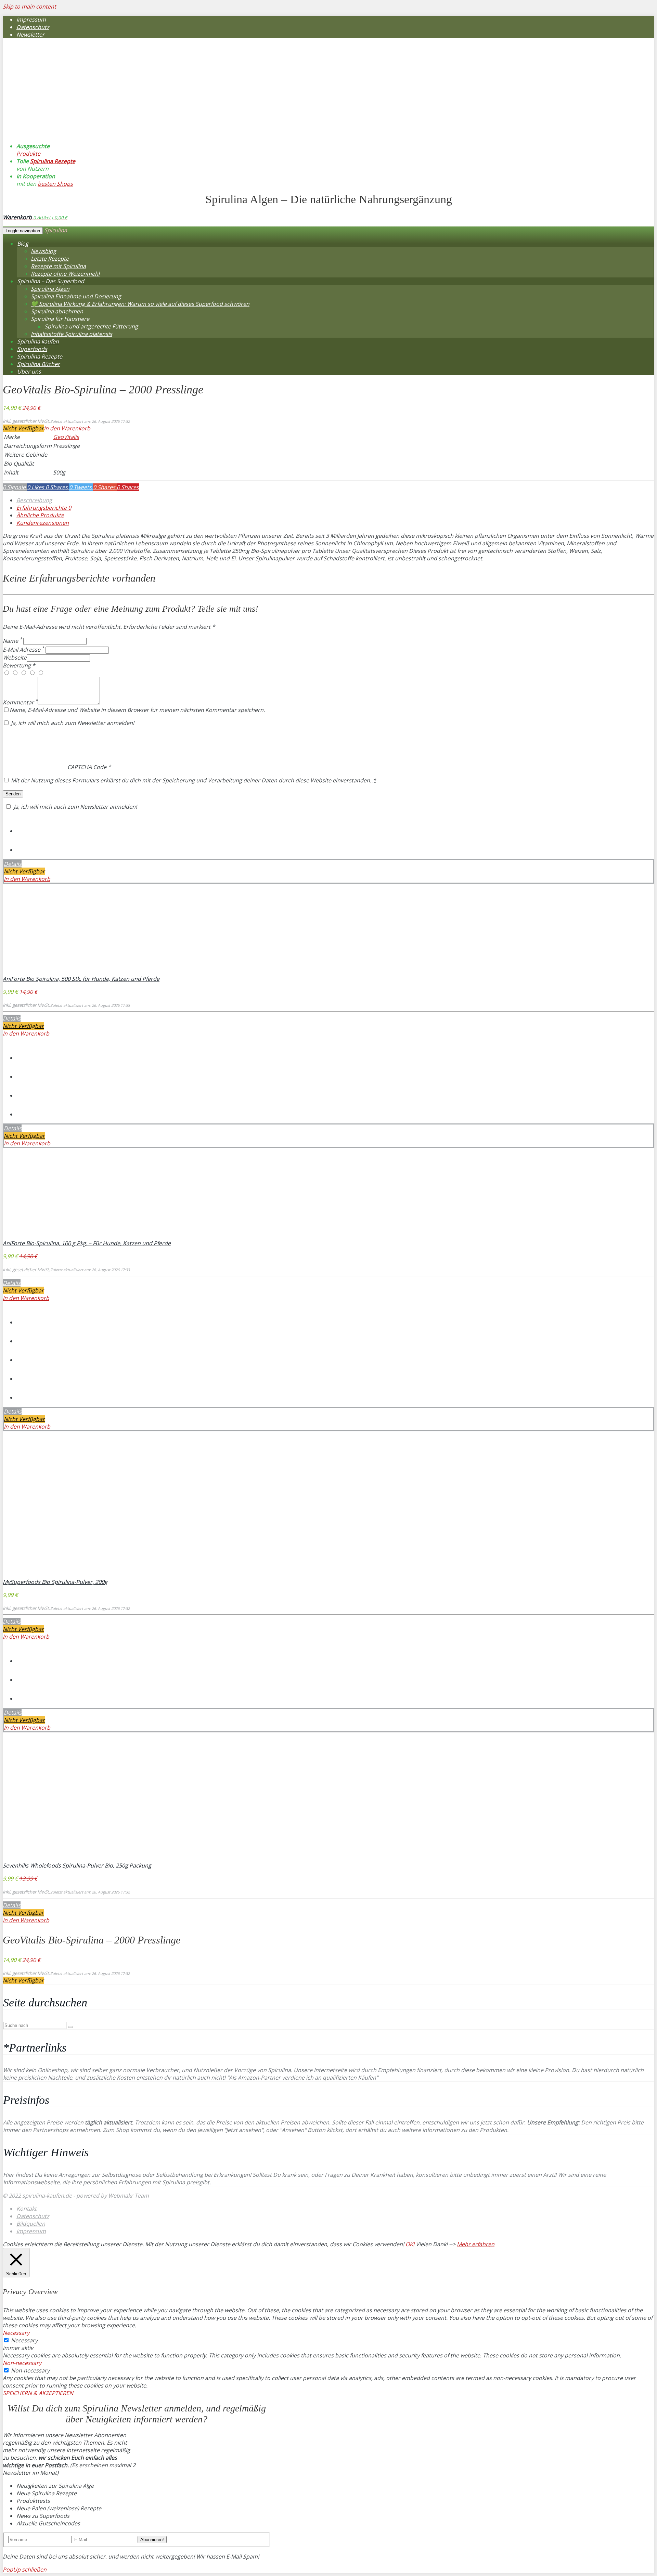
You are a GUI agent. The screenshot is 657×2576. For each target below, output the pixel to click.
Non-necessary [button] (22, 2363)
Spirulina (56, 230)
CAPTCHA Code (87, 767)
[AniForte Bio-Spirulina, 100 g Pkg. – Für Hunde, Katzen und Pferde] (48, 1236)
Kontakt (27, 2209)
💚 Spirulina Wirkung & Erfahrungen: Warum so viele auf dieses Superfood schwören (140, 304)
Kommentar (20, 702)
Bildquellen (31, 2224)
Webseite (15, 658)
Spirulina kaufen (38, 341)
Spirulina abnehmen (57, 311)
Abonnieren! (152, 2540)
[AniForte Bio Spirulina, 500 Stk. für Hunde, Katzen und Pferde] (48, 971)
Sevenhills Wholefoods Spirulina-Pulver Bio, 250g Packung (77, 1865)
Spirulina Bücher (38, 364)
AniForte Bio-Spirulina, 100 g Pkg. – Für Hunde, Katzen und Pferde (87, 1243)
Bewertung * (19, 665)
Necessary (24, 2340)
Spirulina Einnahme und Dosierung (76, 296)
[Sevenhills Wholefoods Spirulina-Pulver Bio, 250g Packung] (48, 1858)
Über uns (29, 372)
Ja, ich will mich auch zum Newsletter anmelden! (72, 723)
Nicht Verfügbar (23, 428)
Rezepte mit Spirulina (58, 266)
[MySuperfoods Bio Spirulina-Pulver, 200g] (48, 1574)
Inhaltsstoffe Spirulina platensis (72, 334)
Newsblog (43, 251)
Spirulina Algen (50, 289)
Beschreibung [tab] (34, 500)
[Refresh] (53, 739)
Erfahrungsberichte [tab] (44, 508)
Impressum (31, 19)
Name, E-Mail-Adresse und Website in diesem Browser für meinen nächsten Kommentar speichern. (137, 710)
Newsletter (30, 35)
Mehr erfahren (476, 2244)
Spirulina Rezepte (53, 161)
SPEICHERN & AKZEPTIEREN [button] (38, 2393)
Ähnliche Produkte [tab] (40, 515)
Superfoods (32, 349)
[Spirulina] (81, 120)
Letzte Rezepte (50, 259)
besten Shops (55, 184)
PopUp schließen (25, 2570)
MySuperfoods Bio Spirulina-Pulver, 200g (55, 1582)
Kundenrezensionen (43, 523)
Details (13, 864)
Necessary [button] (16, 2333)
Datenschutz (33, 27)
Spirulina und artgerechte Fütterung (91, 326)
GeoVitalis (66, 437)
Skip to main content (29, 6)
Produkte (28, 154)
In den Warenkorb (67, 428)
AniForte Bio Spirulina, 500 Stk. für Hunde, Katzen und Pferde (81, 979)
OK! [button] (410, 2244)
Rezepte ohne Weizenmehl (65, 274)
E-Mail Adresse (23, 650)
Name (12, 641)
